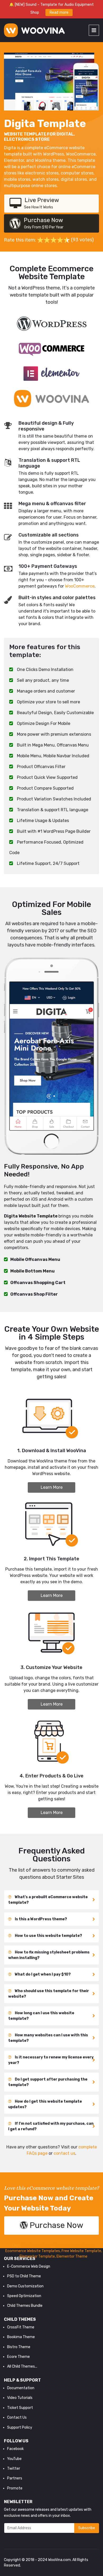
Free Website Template (81, 2251)
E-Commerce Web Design (29, 2266)
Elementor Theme (72, 2256)
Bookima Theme (21, 2337)
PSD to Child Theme (24, 2276)
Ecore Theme (18, 2357)
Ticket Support (20, 2408)
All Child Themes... (22, 2366)
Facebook (15, 2449)
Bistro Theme (19, 2347)
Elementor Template (37, 2256)
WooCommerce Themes (74, 2245)
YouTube (14, 2459)
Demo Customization (25, 2286)
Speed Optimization (24, 2296)
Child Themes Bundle (25, 2306)
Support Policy (20, 2427)
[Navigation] (94, 30)
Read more (59, 12)
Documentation (21, 2388)
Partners (15, 2478)
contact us (64, 2153)
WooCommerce (80, 586)
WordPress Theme (37, 2245)
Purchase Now (44, 223)
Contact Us (17, 2417)
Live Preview (42, 203)
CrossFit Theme (21, 2327)
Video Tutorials (20, 2398)
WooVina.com (59, 2560)
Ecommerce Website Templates (33, 2251)
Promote (15, 2488)
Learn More (52, 1487)
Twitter (14, 2469)
